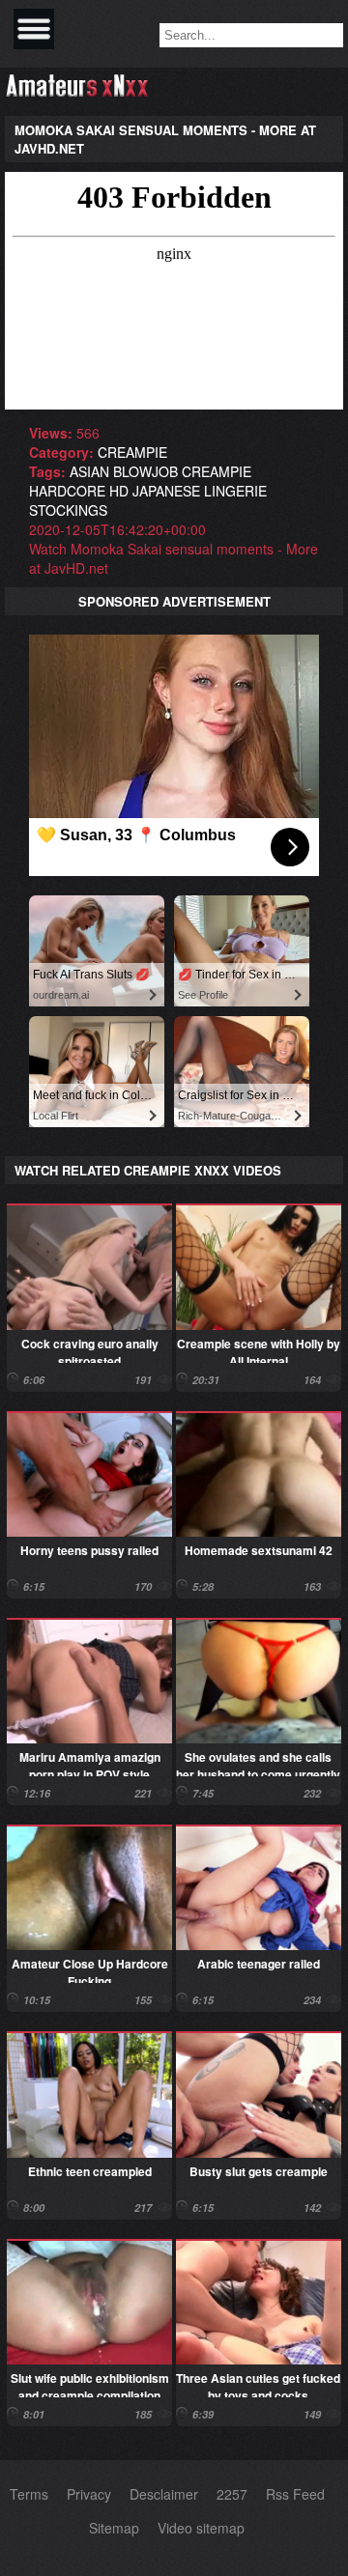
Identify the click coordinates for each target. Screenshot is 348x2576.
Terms (29, 2494)
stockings (68, 510)
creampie (132, 452)
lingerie (235, 491)
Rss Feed (295, 2494)
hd (119, 491)
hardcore (67, 491)
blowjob (145, 471)
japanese (166, 491)
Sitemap (114, 2528)
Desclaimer (164, 2494)
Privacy (89, 2494)
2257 (232, 2494)
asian (89, 471)
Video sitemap (201, 2528)
